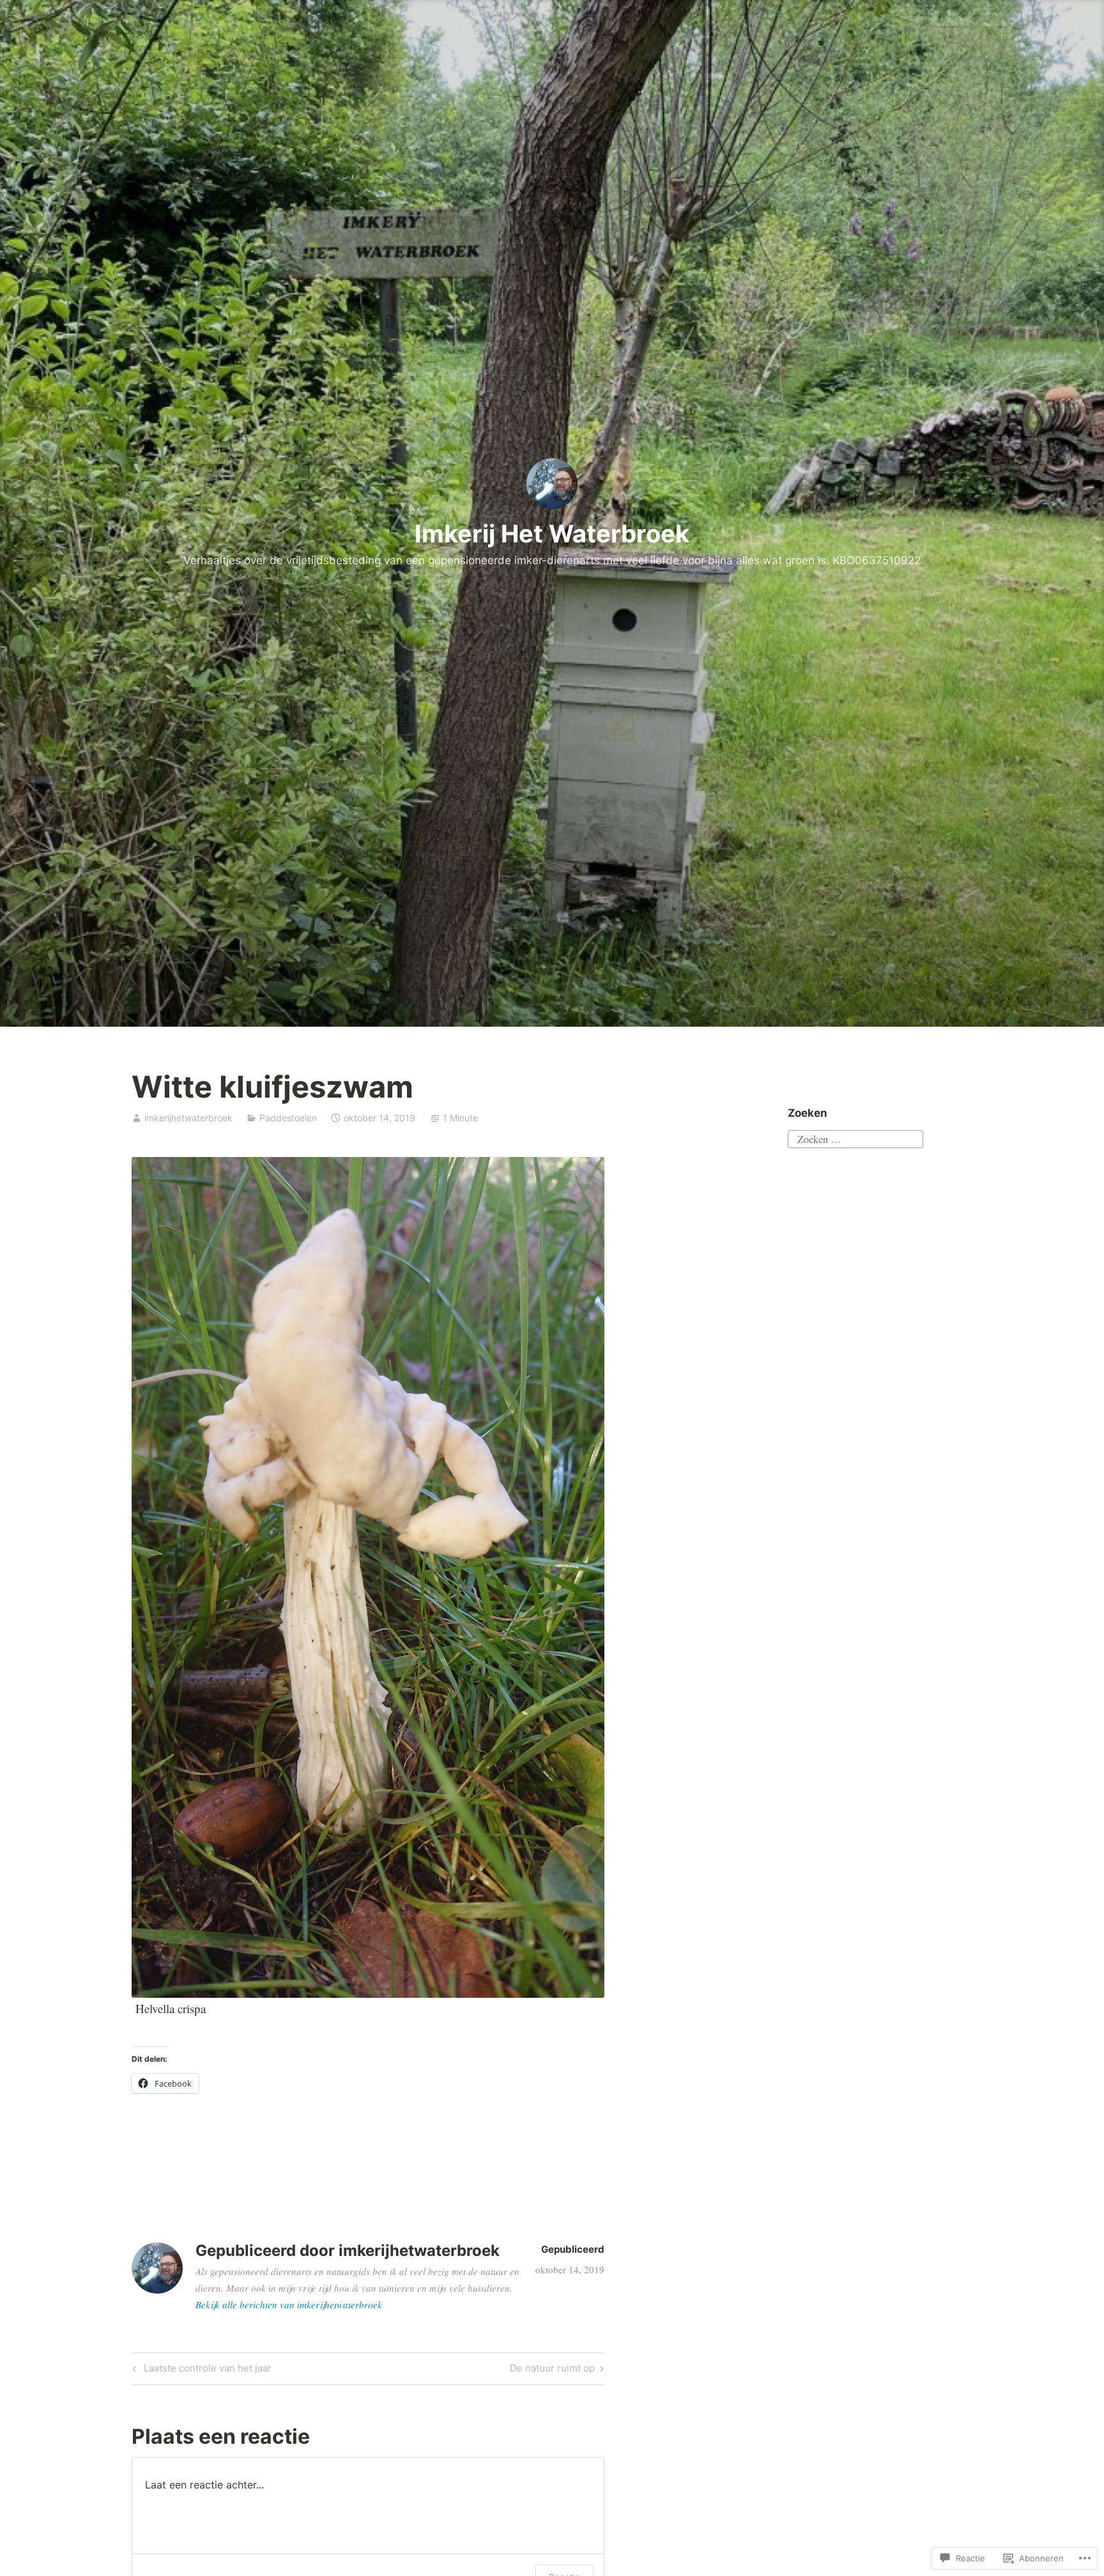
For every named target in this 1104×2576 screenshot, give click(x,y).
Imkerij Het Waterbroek (552, 533)
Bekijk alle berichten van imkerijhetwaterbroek (289, 2304)
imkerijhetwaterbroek (188, 1118)
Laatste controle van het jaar (200, 2370)
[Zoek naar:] (855, 1138)
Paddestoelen (288, 1118)
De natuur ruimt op (552, 2370)
